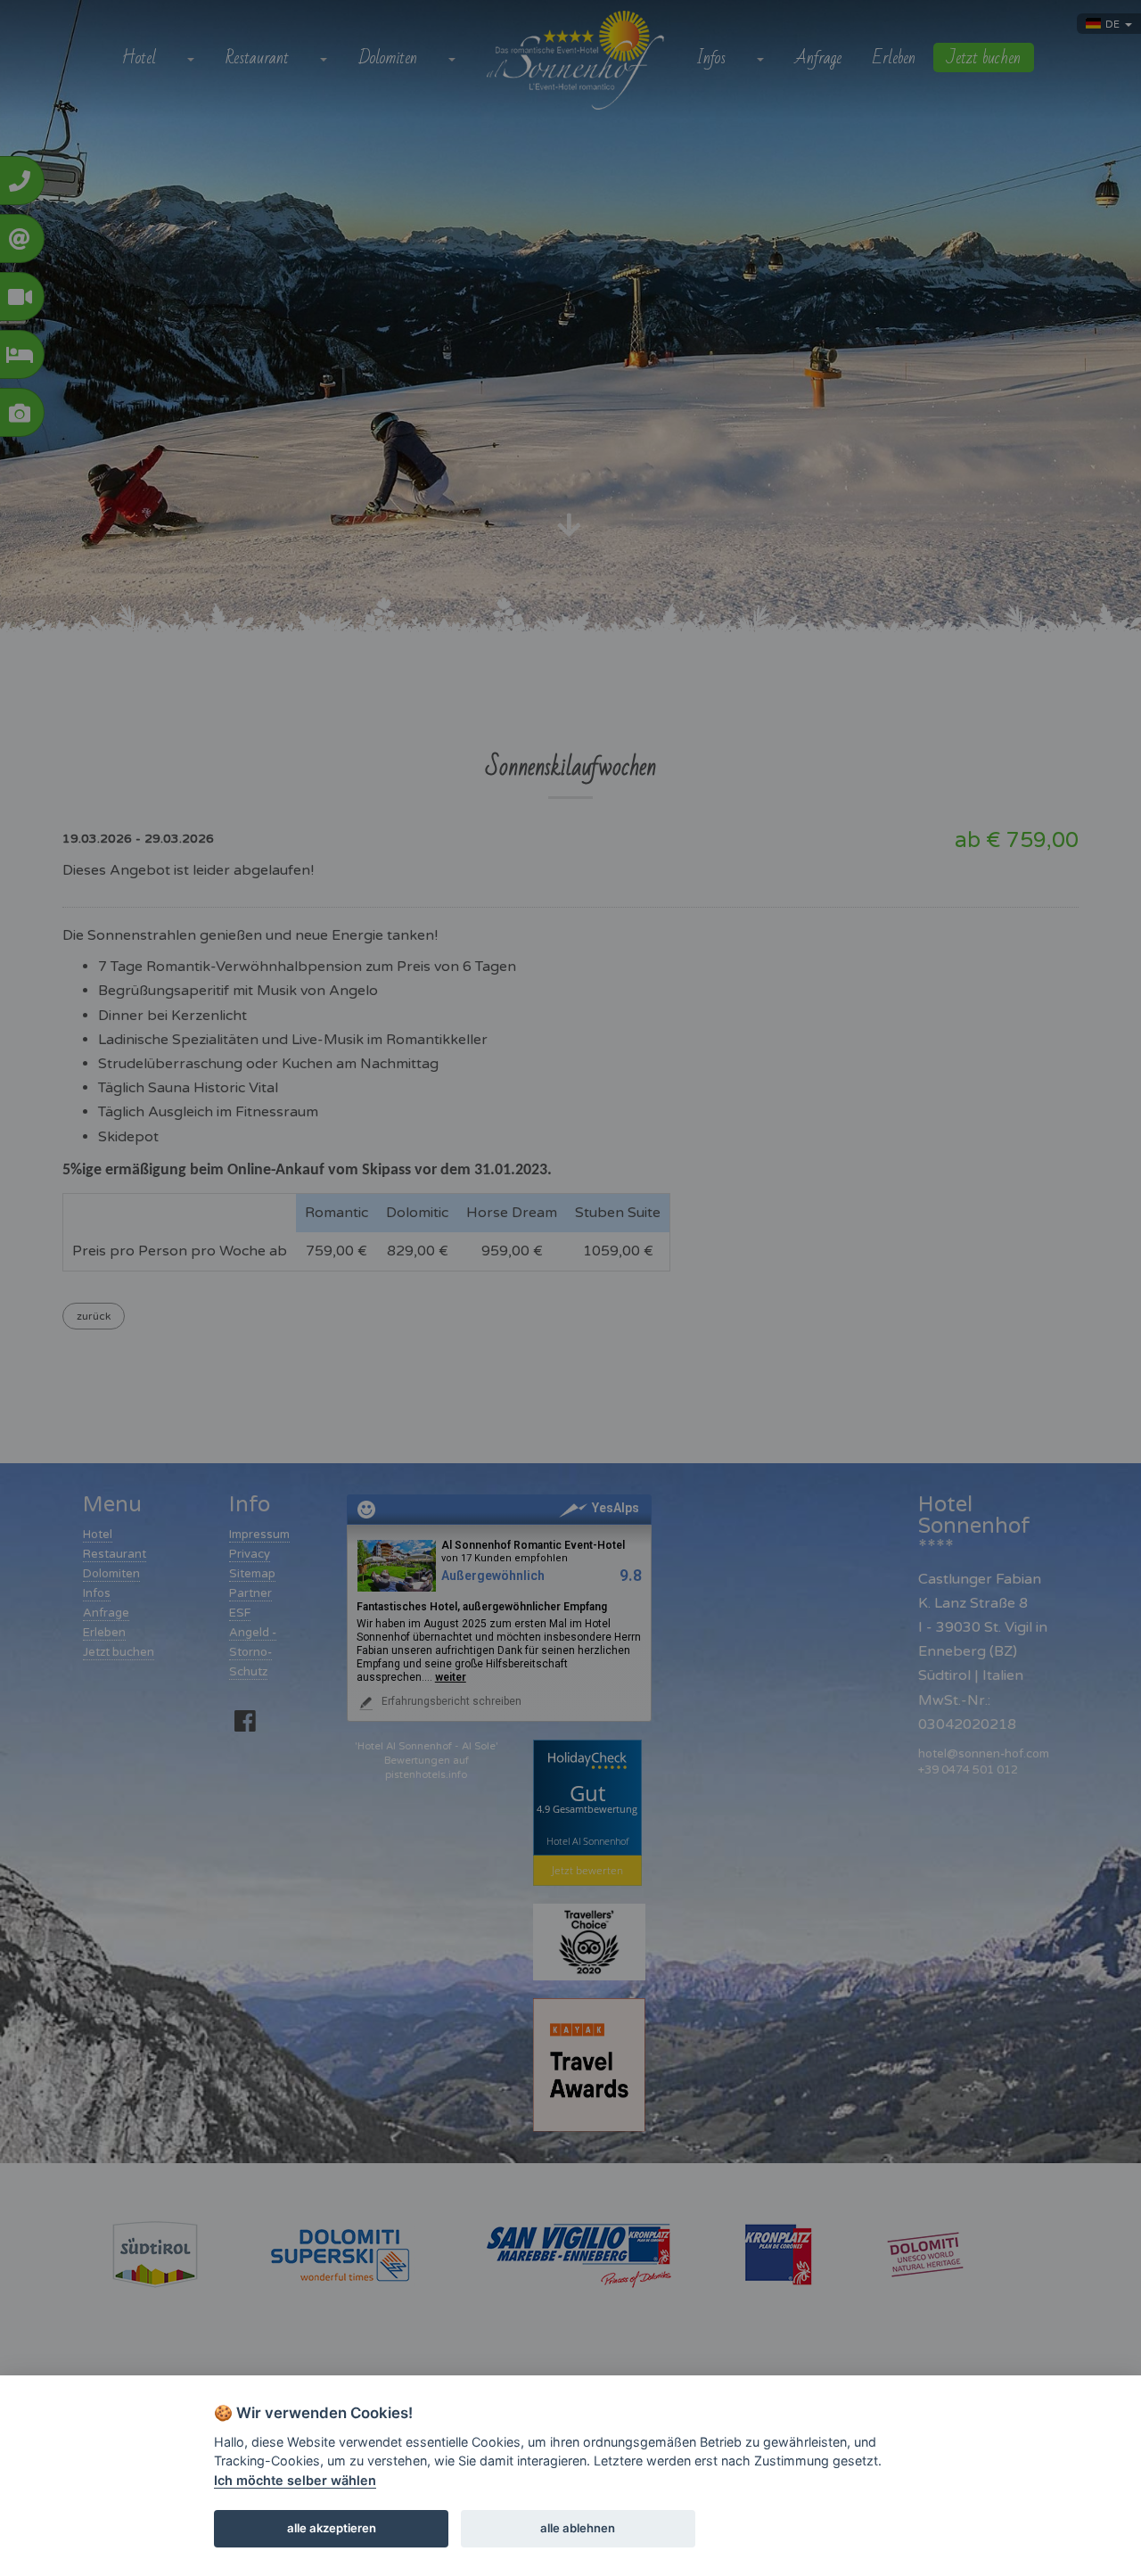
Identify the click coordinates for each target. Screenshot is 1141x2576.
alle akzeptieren (332, 2528)
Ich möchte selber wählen (295, 2480)
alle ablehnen (578, 2528)
